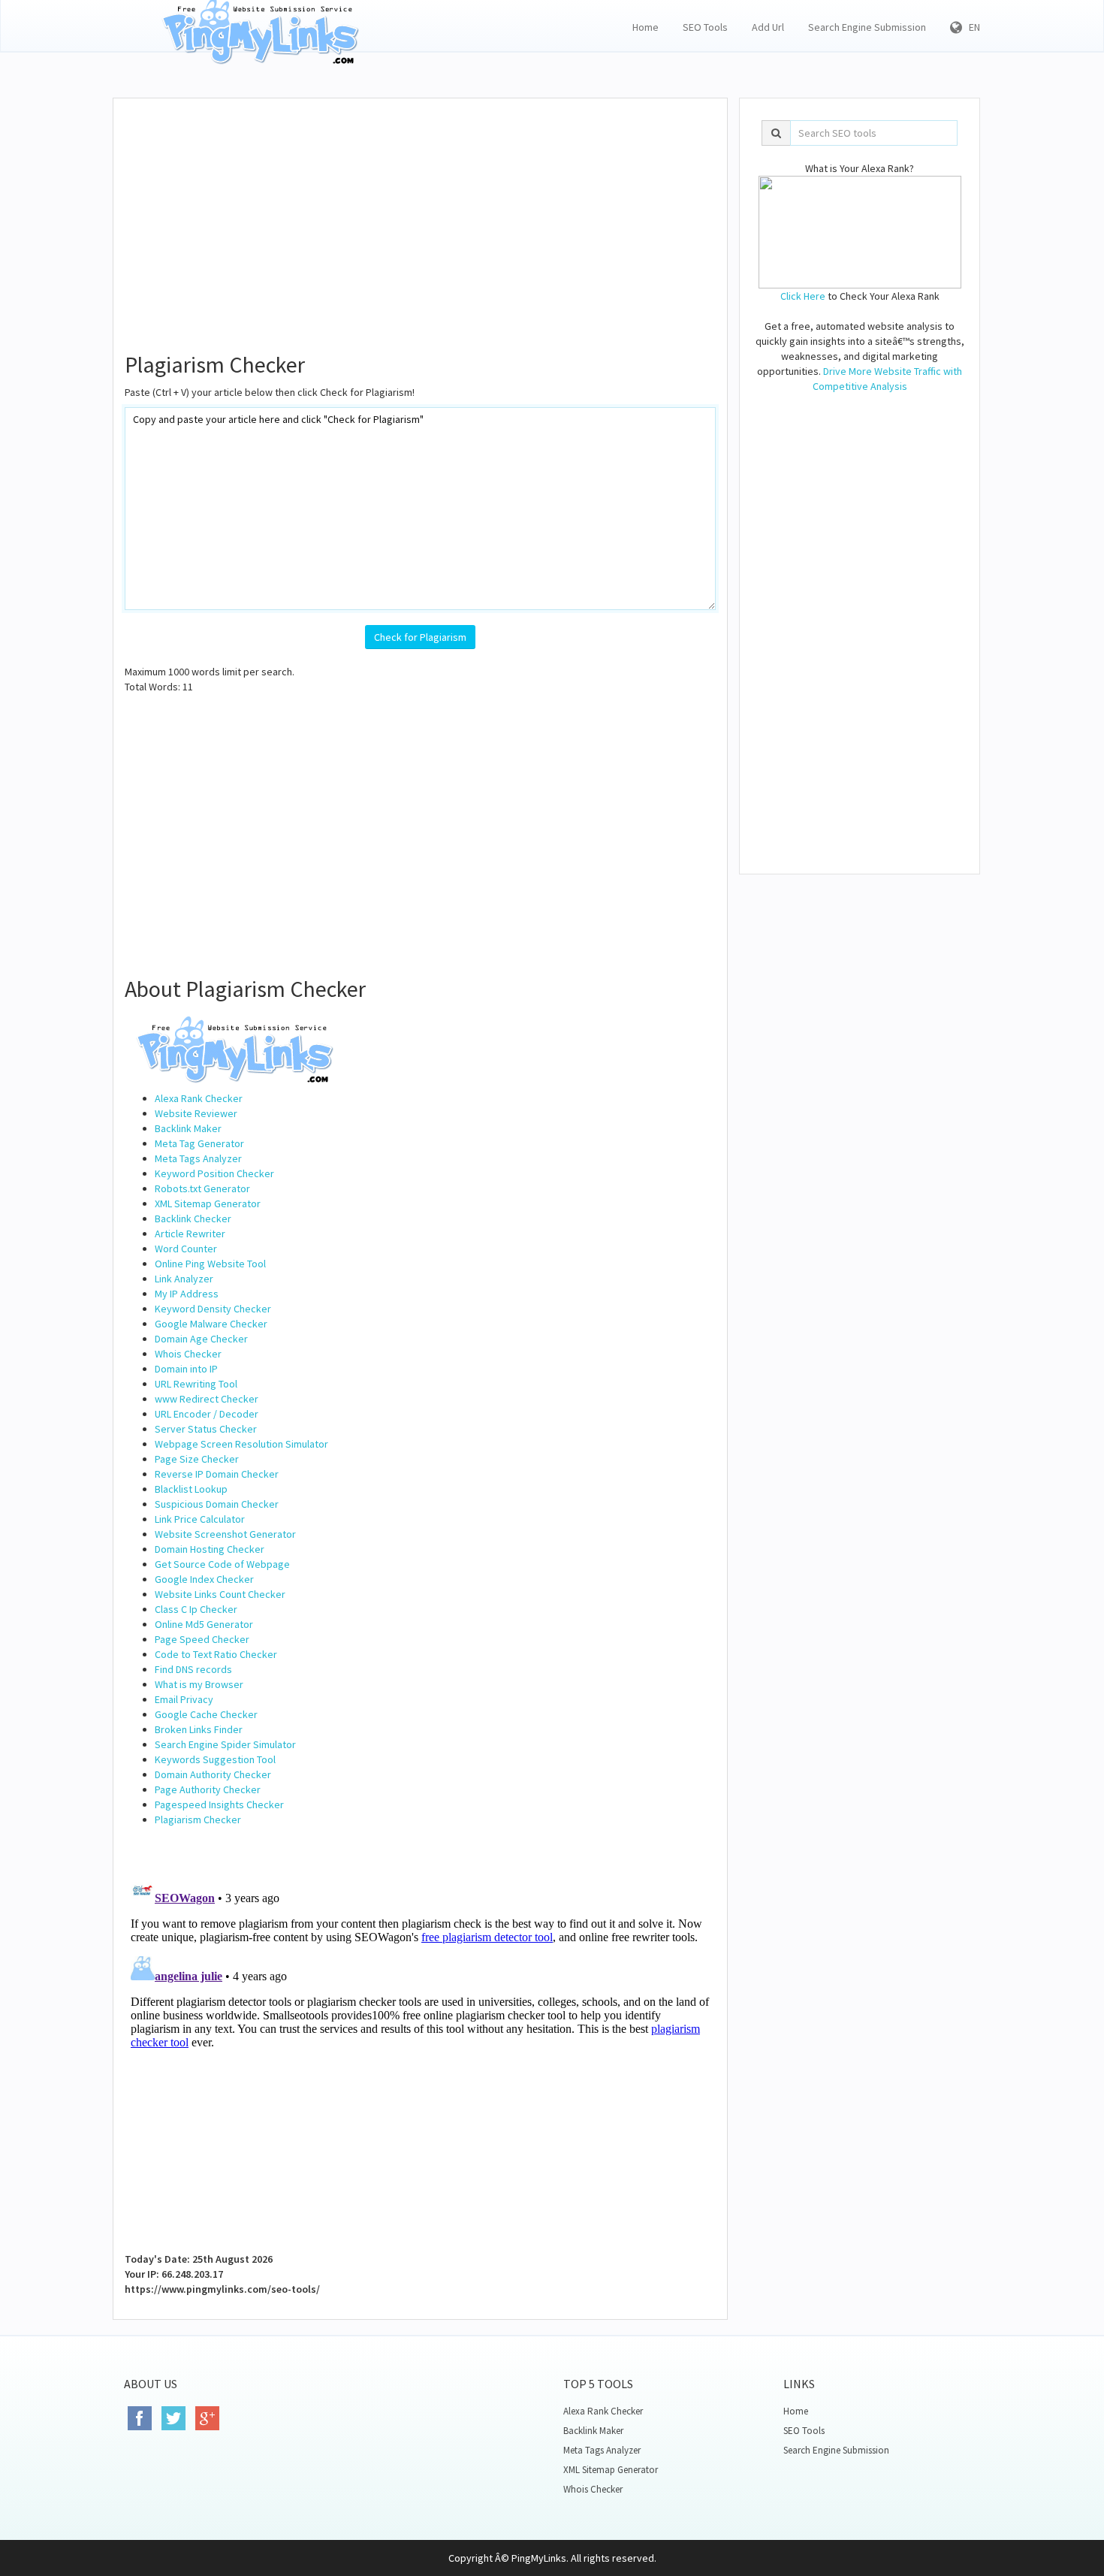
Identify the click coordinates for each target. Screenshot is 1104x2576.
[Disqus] (420, 2060)
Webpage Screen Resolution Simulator (241, 1444)
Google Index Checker (204, 1579)
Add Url (768, 27)
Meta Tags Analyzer (198, 1158)
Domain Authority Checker (213, 1774)
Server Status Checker (206, 1429)
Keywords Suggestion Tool (215, 1759)
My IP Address (187, 1294)
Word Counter (186, 1249)
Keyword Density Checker (213, 1309)
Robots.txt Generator (202, 1188)
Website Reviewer (196, 1113)
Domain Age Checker (201, 1339)
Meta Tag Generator (199, 1143)
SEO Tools (705, 27)
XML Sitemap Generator (208, 1203)
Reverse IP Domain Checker (217, 1474)
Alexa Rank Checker (199, 1098)
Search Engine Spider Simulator (225, 1744)
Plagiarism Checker (198, 1820)
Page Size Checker (197, 1459)
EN (971, 27)
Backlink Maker (188, 1128)
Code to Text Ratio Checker (216, 1654)
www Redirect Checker (207, 1399)
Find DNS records (193, 1669)
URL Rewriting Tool (196, 1384)
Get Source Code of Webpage (222, 1564)
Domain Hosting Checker (210, 1549)
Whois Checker (188, 1354)
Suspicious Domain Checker (217, 1504)
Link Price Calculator (200, 1519)
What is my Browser (199, 1684)
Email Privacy (184, 1699)
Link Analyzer (184, 1279)
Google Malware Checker (211, 1324)
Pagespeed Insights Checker (219, 1804)
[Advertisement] (420, 219)
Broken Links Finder (199, 1729)
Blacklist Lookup (191, 1489)
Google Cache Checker (206, 1714)
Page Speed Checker (202, 1639)
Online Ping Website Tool (210, 1264)
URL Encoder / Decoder (207, 1414)
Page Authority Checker (208, 1789)
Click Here (803, 296)
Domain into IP (186, 1369)
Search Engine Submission (867, 27)
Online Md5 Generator (204, 1624)
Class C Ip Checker (196, 1609)
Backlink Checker (193, 1219)
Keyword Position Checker (214, 1173)
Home (646, 27)
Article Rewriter (190, 1234)
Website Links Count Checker (220, 1594)
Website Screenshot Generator (225, 1534)
